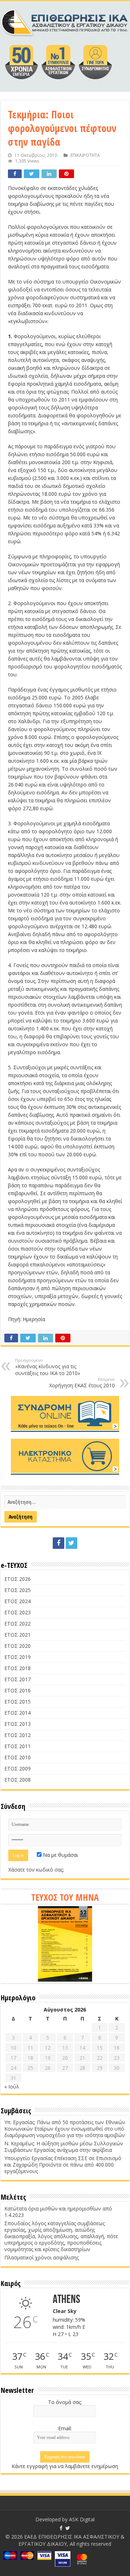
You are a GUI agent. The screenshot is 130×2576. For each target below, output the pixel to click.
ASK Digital (82, 2519)
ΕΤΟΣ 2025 (18, 1590)
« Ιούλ (12, 2087)
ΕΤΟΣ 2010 (18, 1757)
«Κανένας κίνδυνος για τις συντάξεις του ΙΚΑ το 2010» (48, 1367)
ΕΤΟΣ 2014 (18, 1713)
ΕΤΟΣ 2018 (18, 1668)
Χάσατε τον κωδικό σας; (36, 1870)
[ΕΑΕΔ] (65, 21)
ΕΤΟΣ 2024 (18, 1601)
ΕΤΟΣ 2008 (18, 1780)
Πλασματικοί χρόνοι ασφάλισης (42, 2257)
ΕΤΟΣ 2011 (18, 1746)
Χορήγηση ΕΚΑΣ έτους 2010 (82, 1383)
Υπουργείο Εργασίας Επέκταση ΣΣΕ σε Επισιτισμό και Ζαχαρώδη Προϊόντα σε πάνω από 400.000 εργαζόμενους (63, 2165)
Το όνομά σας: (65, 2402)
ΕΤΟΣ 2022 (18, 1623)
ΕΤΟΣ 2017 (18, 1679)
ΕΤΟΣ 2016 (18, 1690)
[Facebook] (58, 1543)
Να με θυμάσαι (60, 1855)
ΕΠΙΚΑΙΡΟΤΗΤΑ (85, 155)
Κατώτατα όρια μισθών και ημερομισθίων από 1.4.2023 (58, 2212)
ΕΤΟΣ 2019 (18, 1657)
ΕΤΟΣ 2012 (18, 1735)
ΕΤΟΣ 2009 (18, 1768)
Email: (65, 2428)
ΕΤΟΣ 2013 (18, 1724)
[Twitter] (71, 1543)
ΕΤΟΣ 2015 (18, 1702)
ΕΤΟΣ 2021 (18, 1635)
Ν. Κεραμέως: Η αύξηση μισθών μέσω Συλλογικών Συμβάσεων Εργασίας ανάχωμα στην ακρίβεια (64, 2147)
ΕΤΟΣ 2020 (18, 1646)
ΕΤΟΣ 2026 (18, 1579)
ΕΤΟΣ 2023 (18, 1612)
